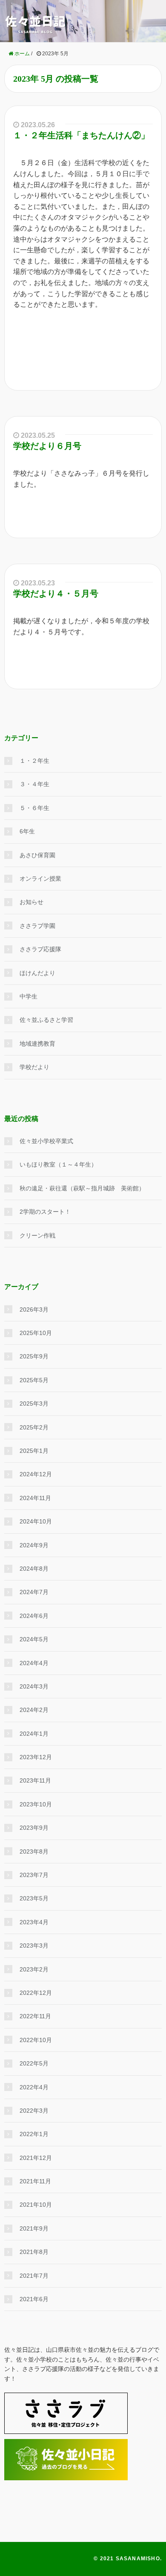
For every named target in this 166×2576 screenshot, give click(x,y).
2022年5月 (34, 2063)
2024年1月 (34, 1734)
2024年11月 (35, 1498)
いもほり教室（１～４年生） (58, 1164)
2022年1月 (34, 2134)
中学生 (29, 996)
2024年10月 (36, 1521)
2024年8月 (34, 1569)
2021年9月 (34, 2228)
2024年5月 (34, 1639)
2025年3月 (34, 1404)
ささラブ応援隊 (40, 949)
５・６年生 (34, 808)
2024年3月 (34, 1686)
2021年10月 (36, 2205)
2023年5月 (34, 1898)
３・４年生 (34, 784)
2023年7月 (34, 1875)
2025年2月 (34, 1427)
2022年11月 (35, 2016)
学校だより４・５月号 (56, 593)
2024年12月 (36, 1474)
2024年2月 (34, 1710)
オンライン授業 (40, 879)
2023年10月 (36, 1804)
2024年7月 (34, 1592)
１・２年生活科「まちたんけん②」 (81, 135)
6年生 (27, 831)
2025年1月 (34, 1451)
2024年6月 (34, 1616)
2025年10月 (36, 1333)
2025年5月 (34, 1380)
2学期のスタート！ (45, 1212)
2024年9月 (34, 1545)
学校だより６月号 (47, 446)
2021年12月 (36, 2158)
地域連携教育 (37, 1044)
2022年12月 (36, 1993)
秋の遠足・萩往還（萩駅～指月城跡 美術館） (82, 1188)
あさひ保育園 (37, 855)
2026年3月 (34, 1309)
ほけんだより (37, 973)
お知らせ (31, 902)
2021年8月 (34, 2252)
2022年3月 (34, 2111)
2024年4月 (34, 1663)
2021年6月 (34, 2299)
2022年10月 (36, 2040)
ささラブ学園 (37, 926)
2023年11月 (35, 1780)
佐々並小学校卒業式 (46, 1141)
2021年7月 (34, 2276)
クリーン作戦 (37, 1235)
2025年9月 (34, 1356)
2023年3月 (34, 1946)
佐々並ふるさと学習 (46, 1020)
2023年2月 (34, 1969)
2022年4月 (34, 2087)
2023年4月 (34, 1922)
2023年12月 (36, 1757)
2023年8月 (34, 1851)
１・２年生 (34, 761)
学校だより (34, 1067)
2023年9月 (34, 1828)
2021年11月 (35, 2181)
